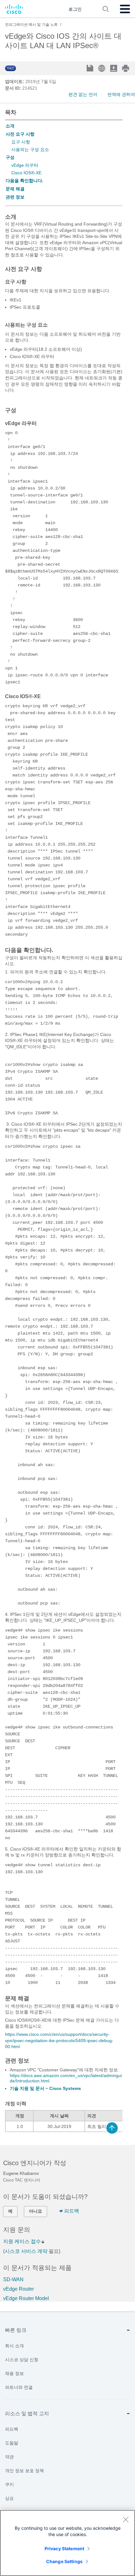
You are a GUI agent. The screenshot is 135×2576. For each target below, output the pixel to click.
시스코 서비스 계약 (26, 2251)
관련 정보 (15, 197)
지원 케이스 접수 (22, 2241)
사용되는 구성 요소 (30, 149)
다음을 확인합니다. (24, 181)
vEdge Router (19, 2289)
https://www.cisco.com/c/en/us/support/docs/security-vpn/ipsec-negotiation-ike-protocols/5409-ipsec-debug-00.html (59, 2040)
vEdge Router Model (26, 2298)
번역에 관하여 (121, 94)
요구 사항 (21, 142)
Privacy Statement (64, 2548)
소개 (10, 126)
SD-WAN (13, 2279)
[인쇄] (126, 68)
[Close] (126, 2519)
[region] (67, 2543)
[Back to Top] (112, 2128)
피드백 (72, 2211)
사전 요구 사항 (20, 134)
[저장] (91, 69)
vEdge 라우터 (25, 165)
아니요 (35, 2211)
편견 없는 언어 (83, 94)
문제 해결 (15, 189)
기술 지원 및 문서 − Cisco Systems (45, 2088)
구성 (10, 157)
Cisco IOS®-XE (26, 173)
